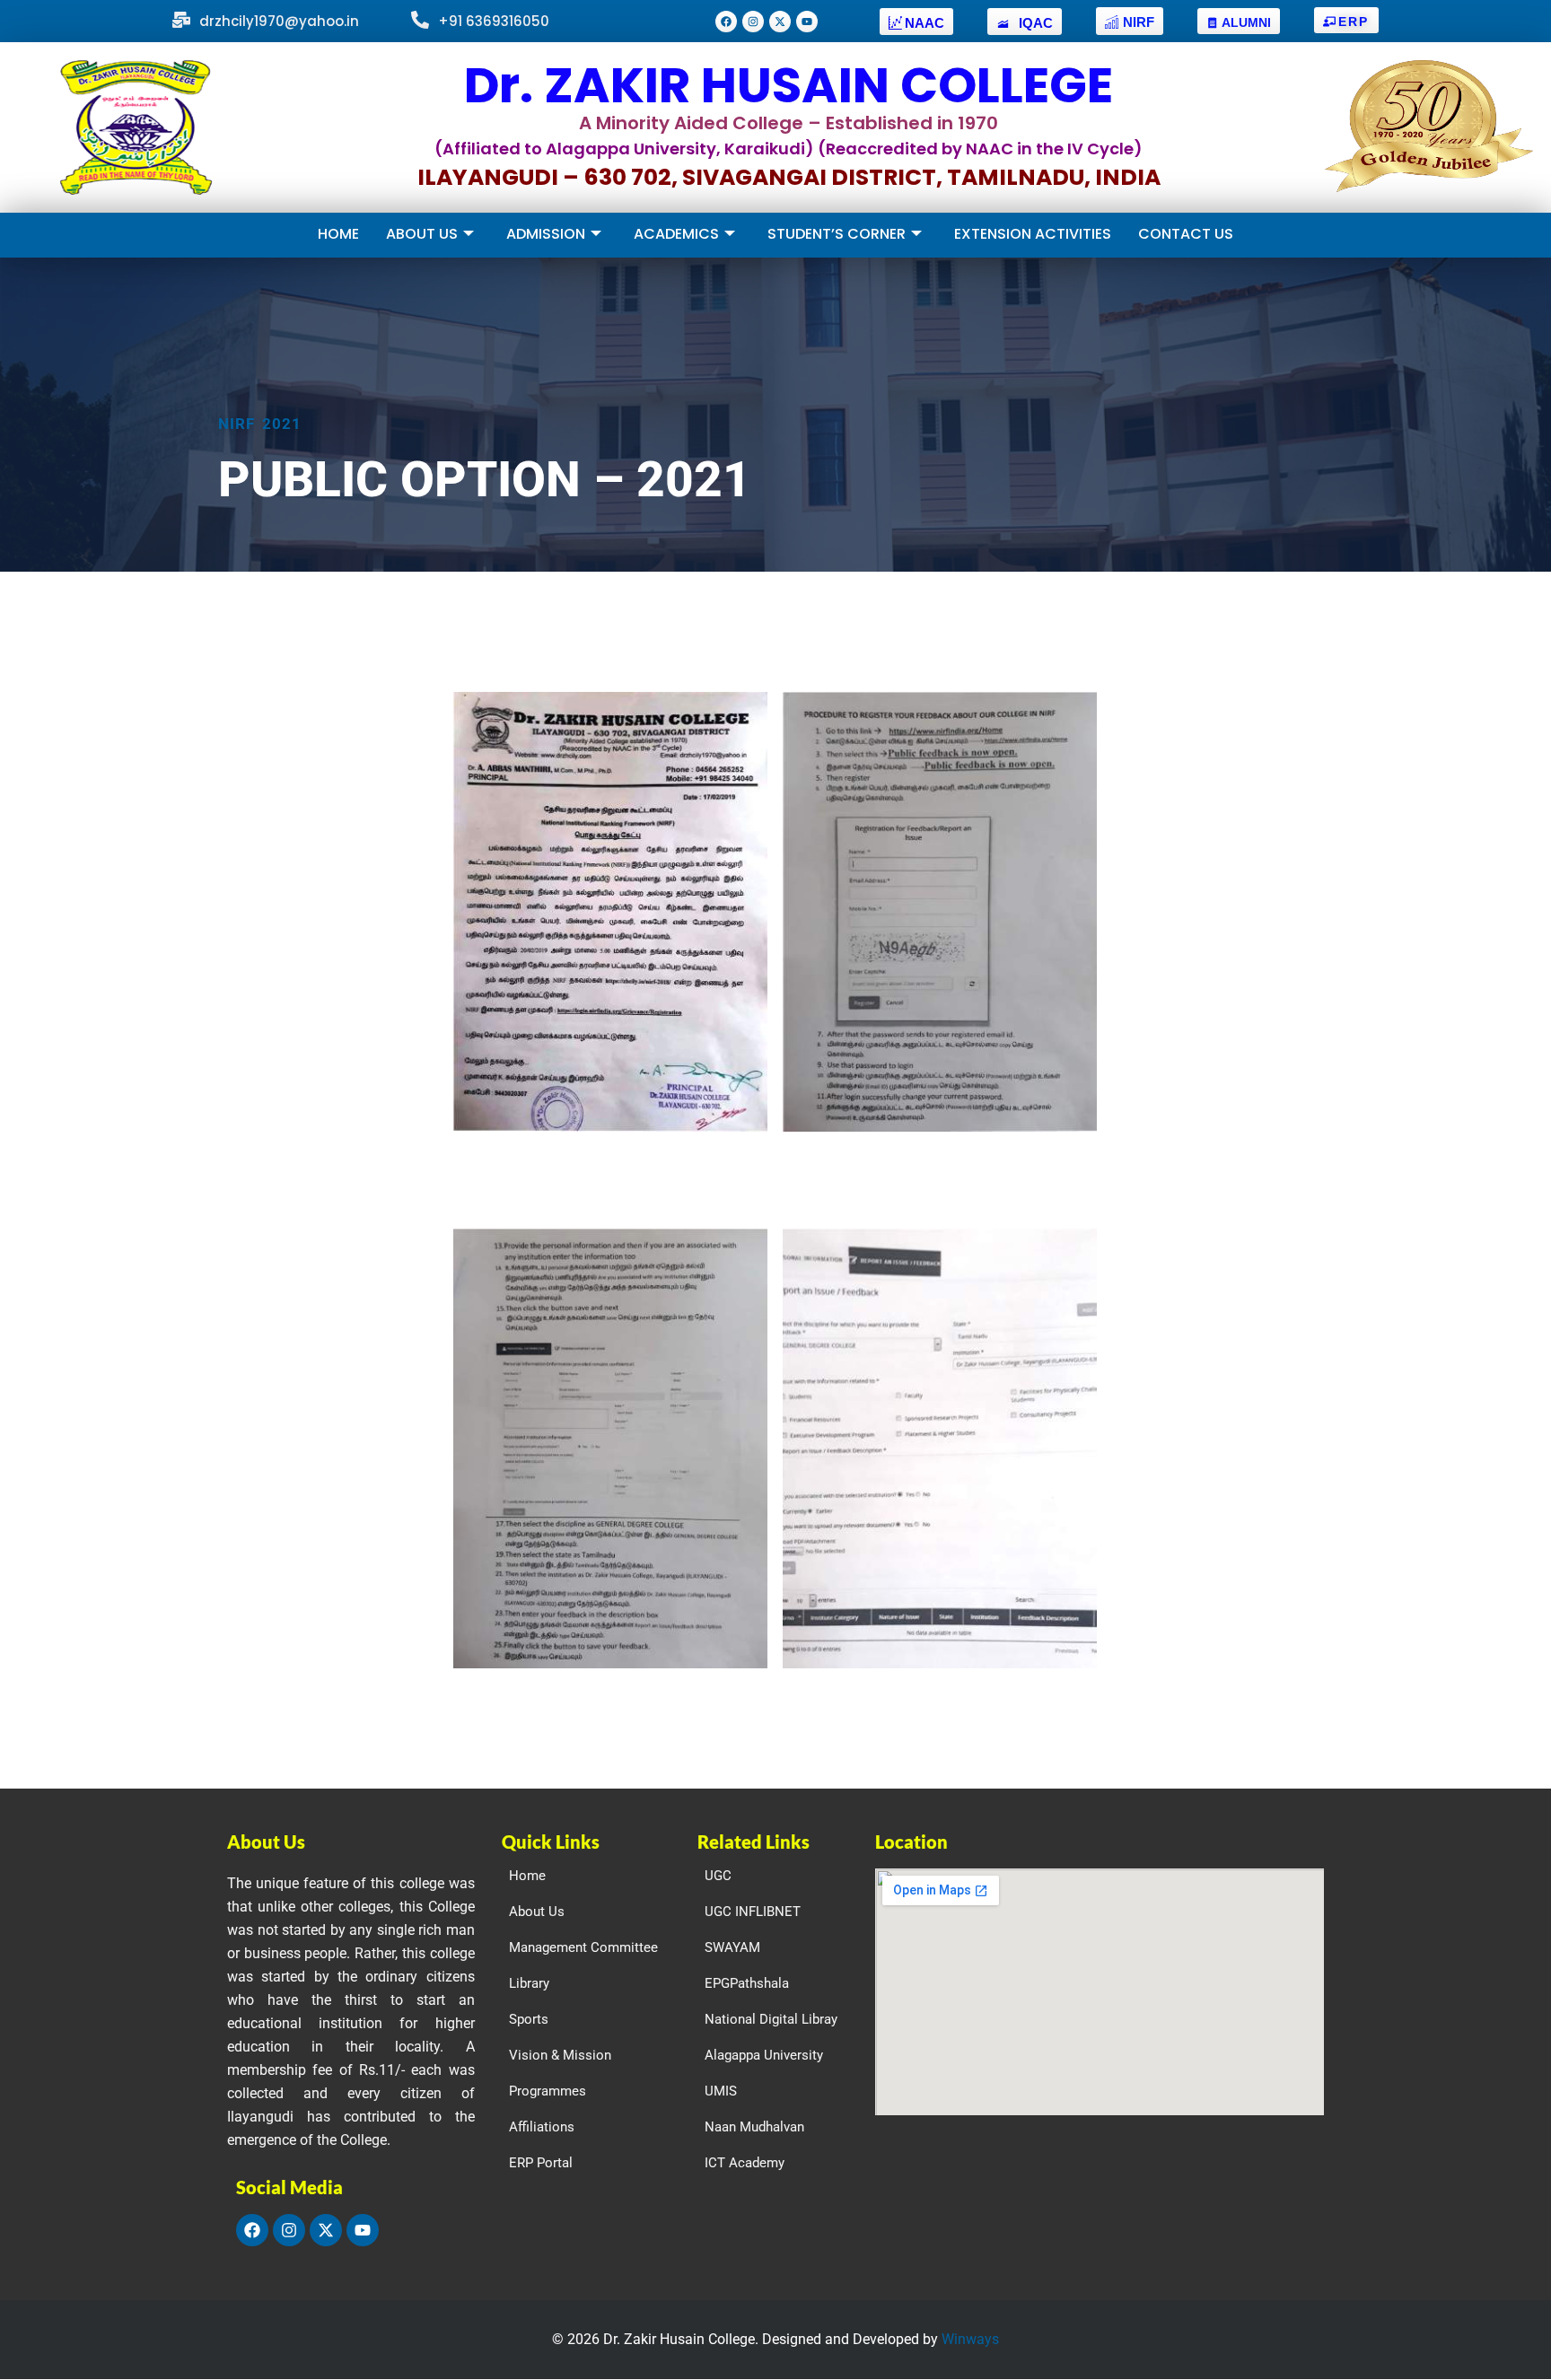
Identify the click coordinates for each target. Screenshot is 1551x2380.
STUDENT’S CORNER (837, 234)
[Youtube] (807, 22)
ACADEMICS (676, 234)
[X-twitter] (780, 22)
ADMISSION (546, 234)
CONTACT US (1186, 234)
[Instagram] (753, 22)
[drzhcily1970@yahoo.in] (181, 21)
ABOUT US (422, 234)
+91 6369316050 (494, 21)
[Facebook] (726, 22)
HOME (338, 234)
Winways (970, 2339)
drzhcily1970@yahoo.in (279, 21)
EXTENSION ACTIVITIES (1033, 234)
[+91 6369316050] (420, 21)
